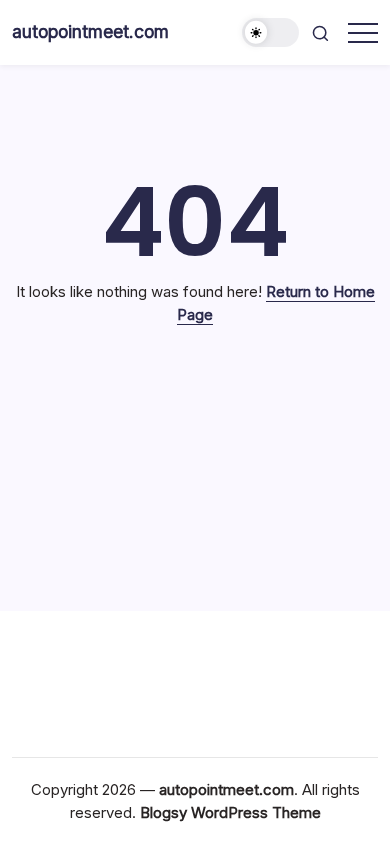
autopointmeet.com (90, 31)
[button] (271, 32)
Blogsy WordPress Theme (230, 812)
